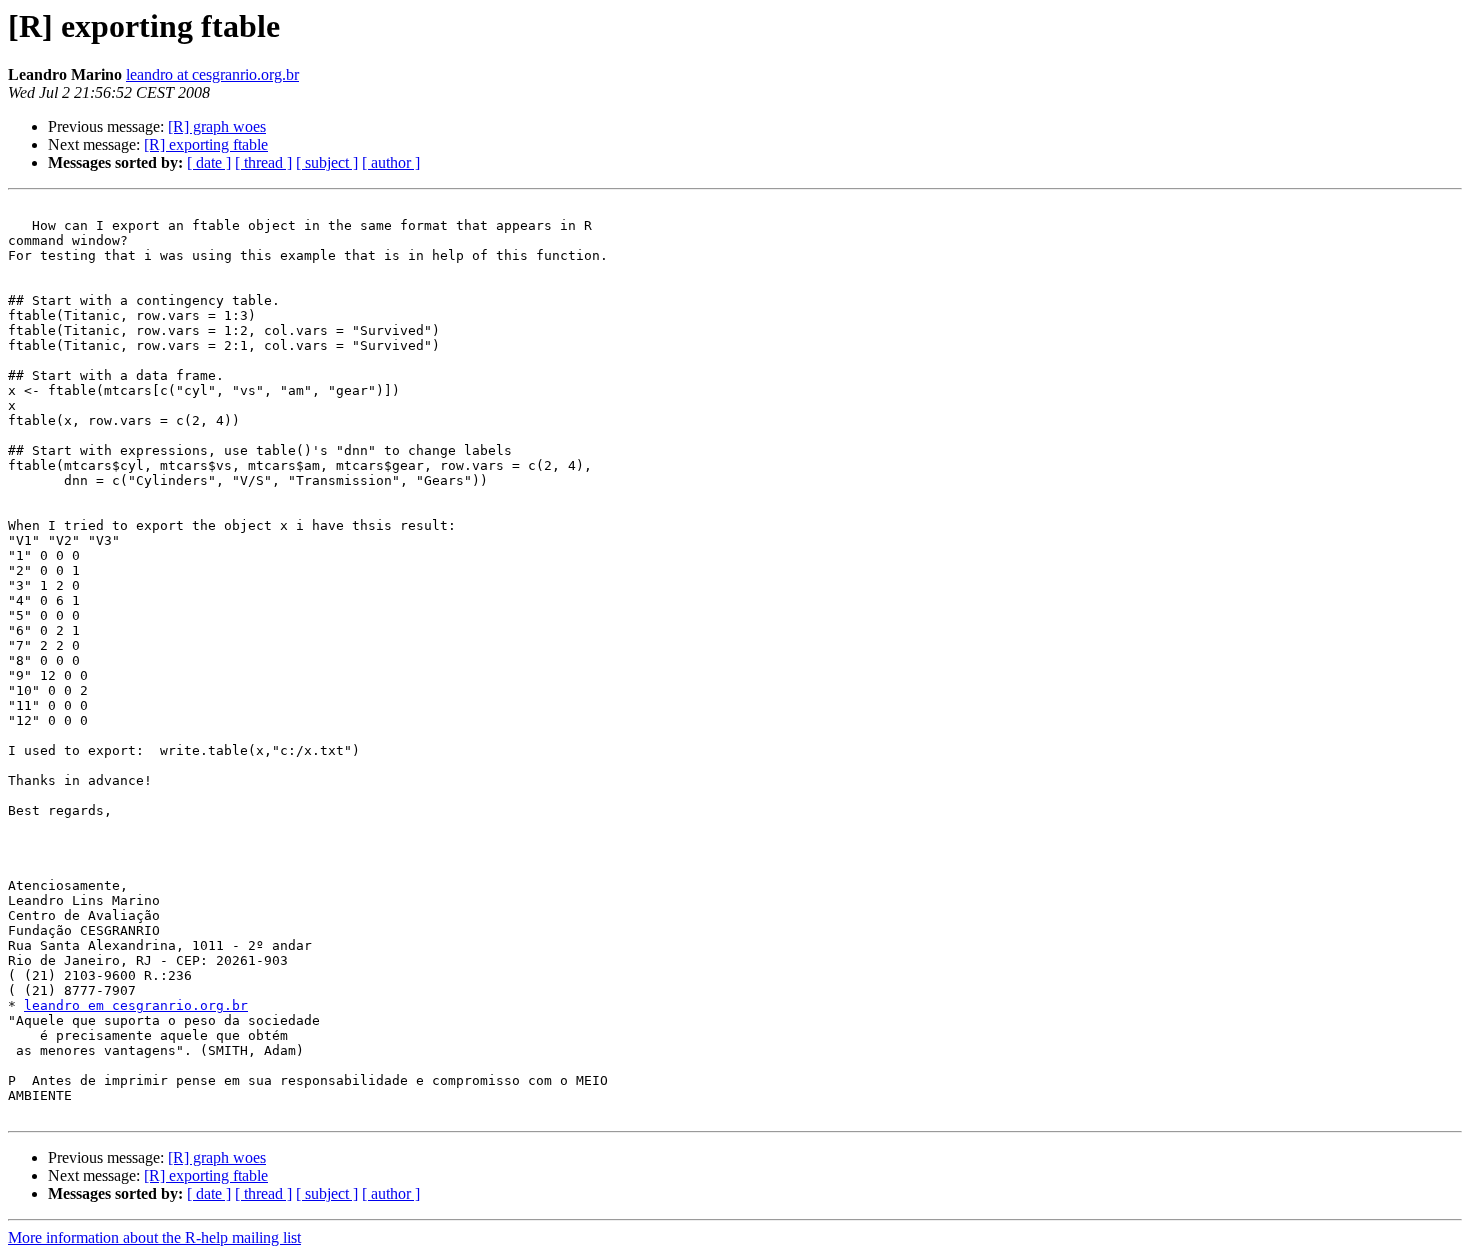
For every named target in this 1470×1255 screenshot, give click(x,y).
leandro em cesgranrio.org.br (136, 1005)
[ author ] (391, 162)
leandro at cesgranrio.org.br (212, 74)
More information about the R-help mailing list (154, 1237)
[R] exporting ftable (206, 144)
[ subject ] (327, 162)
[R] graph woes (217, 126)
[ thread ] (263, 162)
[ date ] (209, 162)
